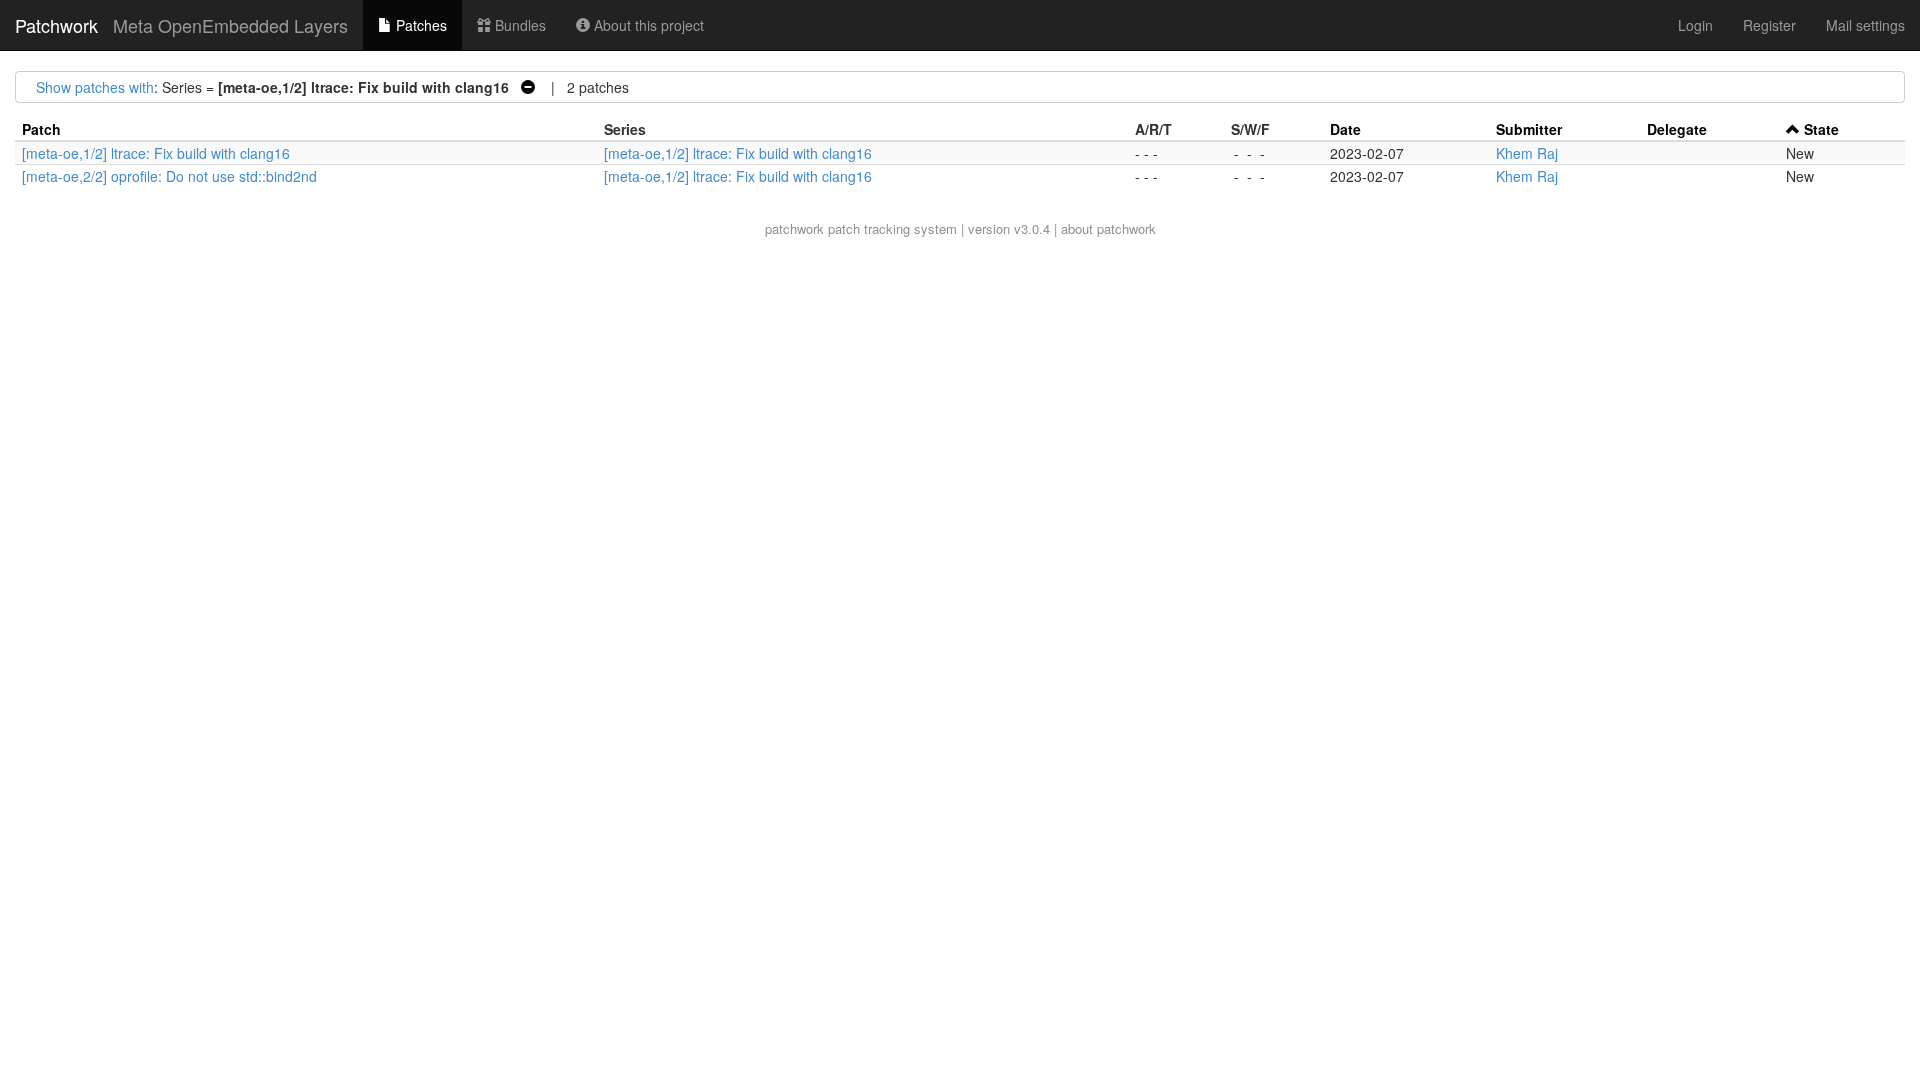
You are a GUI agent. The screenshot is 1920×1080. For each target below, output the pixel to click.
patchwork (794, 228)
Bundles (518, 25)
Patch (41, 129)
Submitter (1529, 129)
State (1821, 129)
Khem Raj (1527, 153)
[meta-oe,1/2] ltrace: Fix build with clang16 (156, 153)
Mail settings (1865, 25)
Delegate (1677, 129)
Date (1345, 129)
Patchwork (56, 25)
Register (1769, 25)
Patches (419, 25)
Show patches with (95, 87)
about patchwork (1108, 228)
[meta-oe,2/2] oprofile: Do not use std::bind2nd (169, 176)
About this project (647, 25)
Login (1695, 25)
